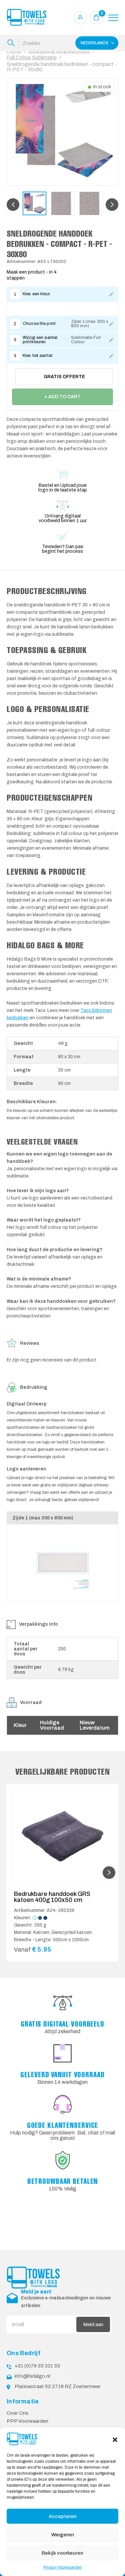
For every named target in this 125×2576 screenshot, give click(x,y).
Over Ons (17, 2413)
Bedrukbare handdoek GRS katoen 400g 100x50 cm (52, 1897)
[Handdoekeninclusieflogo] (27, 17)
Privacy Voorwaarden (63, 2567)
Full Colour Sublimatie (32, 57)
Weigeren (63, 2535)
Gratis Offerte (64, 377)
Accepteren (63, 2516)
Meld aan (93, 2324)
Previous (13, 205)
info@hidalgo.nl (32, 2376)
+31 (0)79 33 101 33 (37, 2366)
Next (112, 205)
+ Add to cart (62, 397)
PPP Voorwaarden (27, 2421)
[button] (115, 2439)
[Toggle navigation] (113, 18)
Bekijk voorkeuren (62, 2553)
